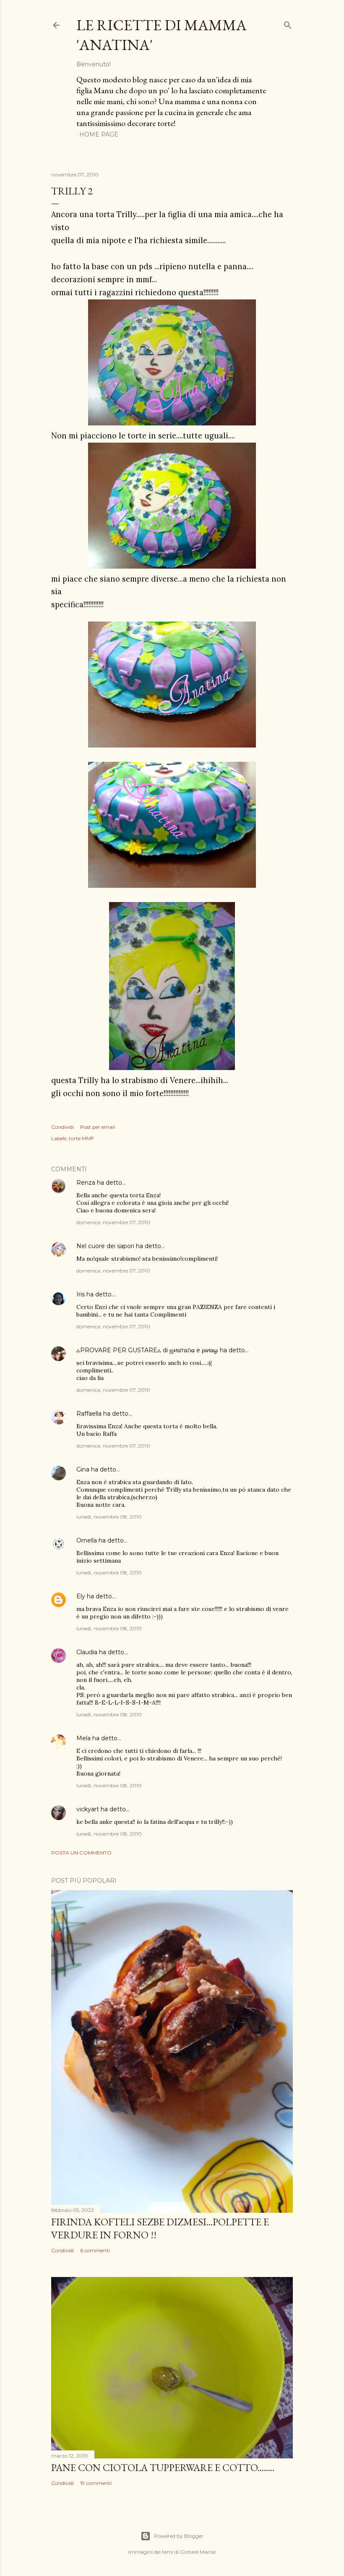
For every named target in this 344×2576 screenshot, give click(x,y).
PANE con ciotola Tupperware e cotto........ (163, 2467)
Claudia (87, 1652)
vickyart (88, 1809)
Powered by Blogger (179, 2536)
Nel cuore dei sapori (105, 1246)
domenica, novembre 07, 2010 (113, 1222)
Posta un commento (81, 1853)
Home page (99, 134)
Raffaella (89, 1414)
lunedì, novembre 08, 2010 (109, 1517)
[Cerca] (288, 23)
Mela (83, 1738)
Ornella (87, 1540)
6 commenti (95, 2250)
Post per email (98, 1127)
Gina (83, 1469)
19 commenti (96, 2483)
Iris (81, 1294)
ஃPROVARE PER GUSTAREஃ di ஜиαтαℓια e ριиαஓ (147, 1350)
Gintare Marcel (198, 2552)
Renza (86, 1183)
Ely (81, 1596)
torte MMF (81, 1138)
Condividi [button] (63, 1127)
